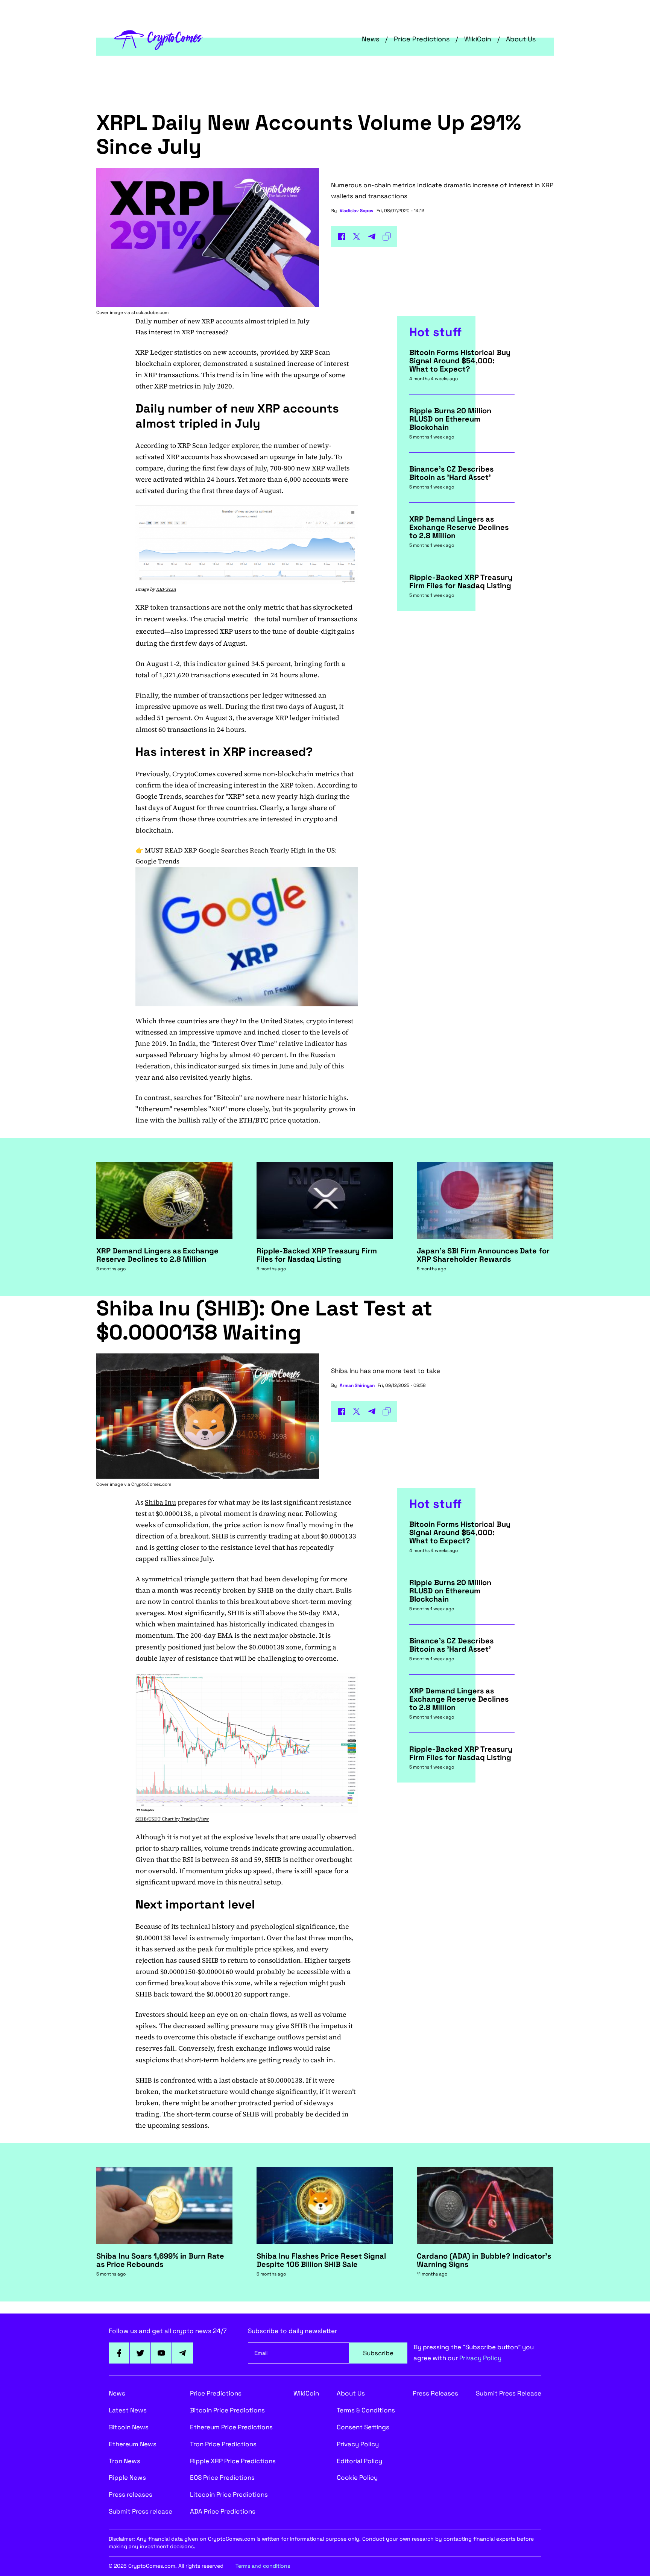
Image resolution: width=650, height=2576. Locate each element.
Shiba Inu (160, 1502)
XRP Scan (166, 589)
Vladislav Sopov (357, 211)
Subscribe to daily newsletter (292, 2331)
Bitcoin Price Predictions (227, 2410)
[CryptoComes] (159, 39)
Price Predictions (422, 39)
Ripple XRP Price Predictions (233, 2461)
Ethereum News (133, 2444)
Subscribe (378, 2353)
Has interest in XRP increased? (182, 332)
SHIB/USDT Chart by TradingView (172, 1819)
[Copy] (387, 237)
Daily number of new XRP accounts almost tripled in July (222, 321)
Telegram (182, 2353)
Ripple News (127, 2477)
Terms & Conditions (366, 2410)
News (371, 39)
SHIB (236, 1613)
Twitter (140, 2353)
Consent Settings (363, 2427)
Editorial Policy (359, 2461)
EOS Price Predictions (222, 2477)
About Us (521, 39)
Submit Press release (140, 2511)
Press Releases (435, 2393)
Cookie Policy (357, 2477)
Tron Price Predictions (223, 2444)
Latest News (128, 2410)
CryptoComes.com (151, 1484)
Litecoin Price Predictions (229, 2494)
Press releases (131, 2494)
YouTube (161, 2353)
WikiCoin (478, 39)
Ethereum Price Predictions (231, 2427)
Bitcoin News (129, 2427)
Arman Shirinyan (357, 1385)
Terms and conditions (263, 2566)
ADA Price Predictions (223, 2511)
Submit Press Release (509, 2393)
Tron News (125, 2461)
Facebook (119, 2353)
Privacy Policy (480, 2358)
